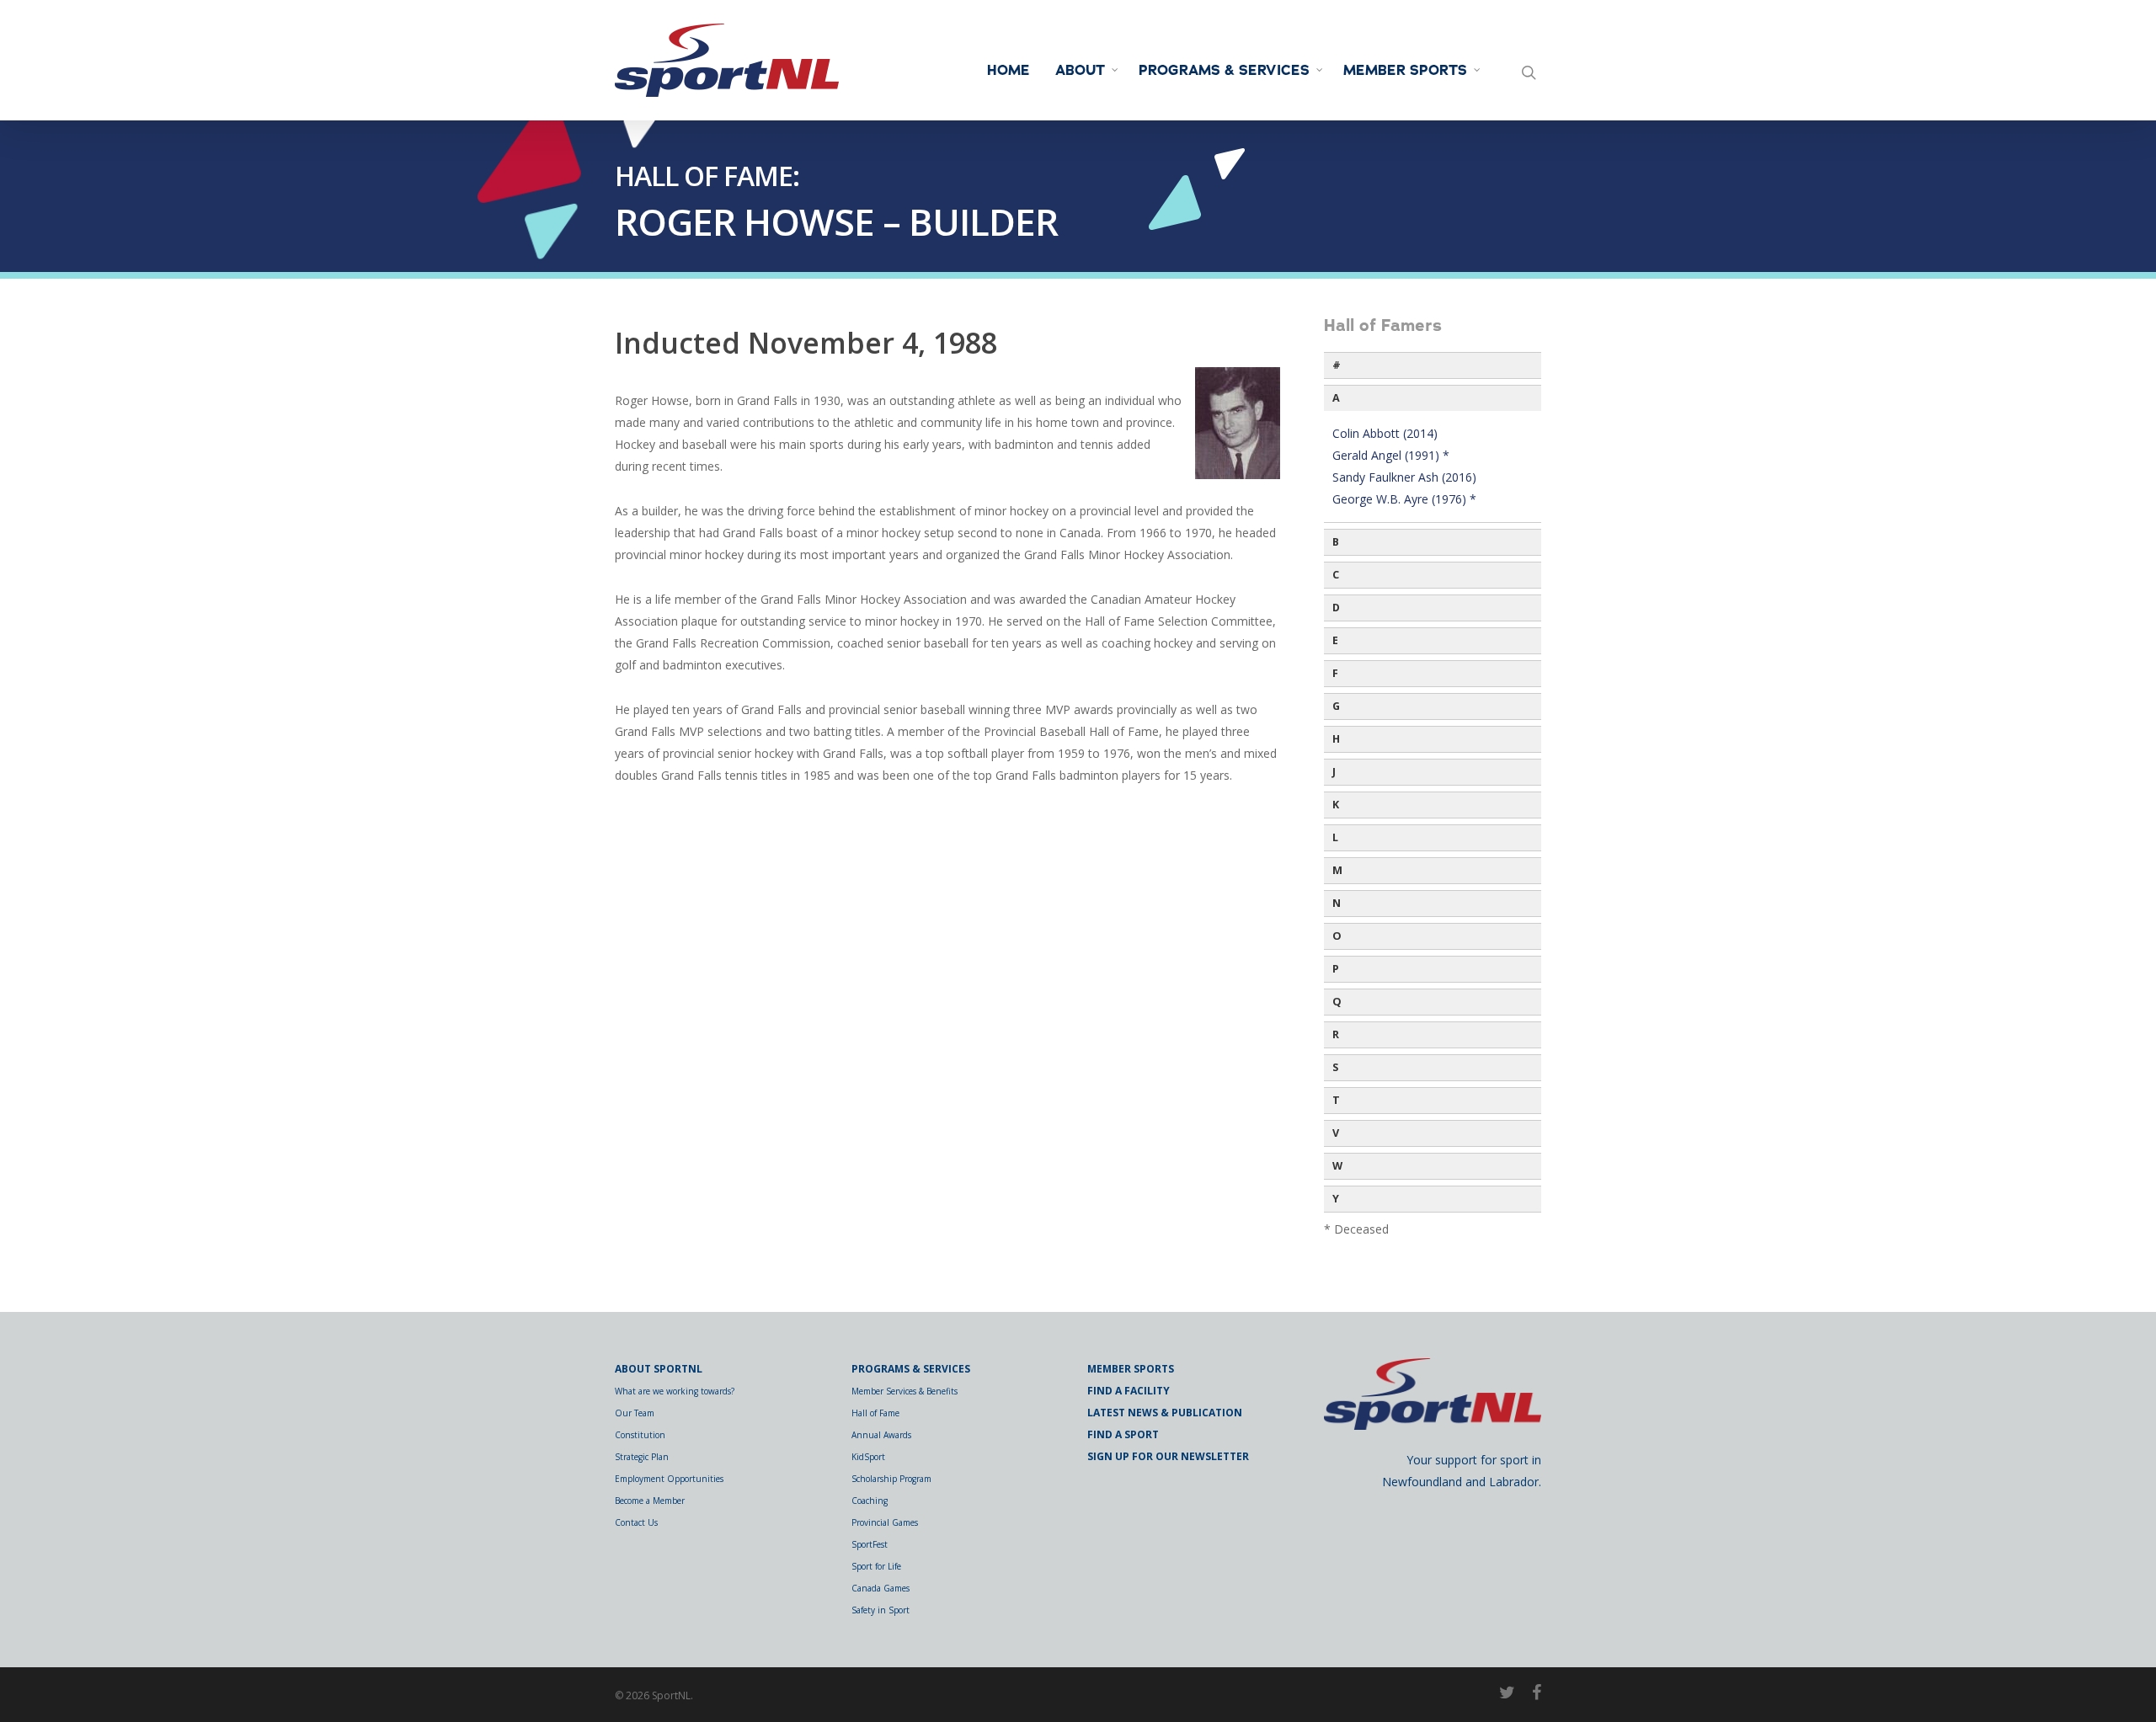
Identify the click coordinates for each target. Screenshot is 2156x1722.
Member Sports (1405, 71)
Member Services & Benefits (905, 1391)
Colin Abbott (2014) (1385, 433)
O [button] (1337, 936)
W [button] (1337, 1166)
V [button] (1336, 1133)
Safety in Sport (881, 1610)
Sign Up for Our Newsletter (1168, 1456)
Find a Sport (1123, 1434)
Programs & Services (1224, 71)
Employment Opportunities (669, 1479)
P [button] (1336, 969)
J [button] (1334, 772)
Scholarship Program (891, 1479)
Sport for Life (876, 1566)
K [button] (1336, 805)
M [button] (1337, 870)
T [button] (1336, 1100)
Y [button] (1336, 1199)
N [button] (1337, 903)
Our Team (635, 1413)
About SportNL (659, 1369)
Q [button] (1337, 1002)
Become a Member (650, 1501)
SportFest (870, 1544)
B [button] (1336, 542)
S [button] (1335, 1067)
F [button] (1335, 673)
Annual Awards (881, 1435)
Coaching (870, 1501)
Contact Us (636, 1522)
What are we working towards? (675, 1391)
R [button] (1336, 1034)
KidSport (868, 1457)
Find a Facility (1129, 1391)
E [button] (1335, 640)
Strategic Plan (642, 1457)
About (1080, 71)
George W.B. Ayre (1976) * (1404, 499)
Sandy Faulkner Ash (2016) (1404, 477)
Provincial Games (885, 1522)
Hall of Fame (875, 1413)
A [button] (1336, 398)
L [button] (1335, 837)
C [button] (1336, 575)
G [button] (1336, 706)
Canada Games (881, 1588)
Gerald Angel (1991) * (1391, 455)
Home (1009, 71)
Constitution (640, 1435)
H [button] (1336, 739)
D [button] (1336, 608)
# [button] (1337, 365)
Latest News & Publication (1165, 1413)
